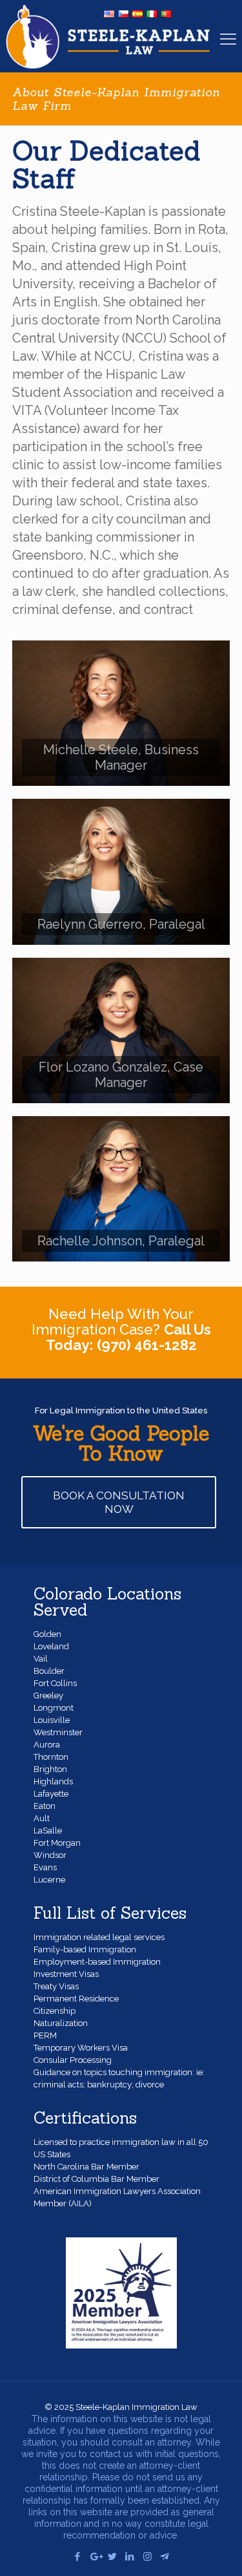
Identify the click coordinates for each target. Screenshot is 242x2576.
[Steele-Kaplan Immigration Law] (108, 36)
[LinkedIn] (130, 2557)
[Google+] (95, 2557)
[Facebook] (78, 2557)
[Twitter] (113, 2557)
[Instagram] (147, 2557)
